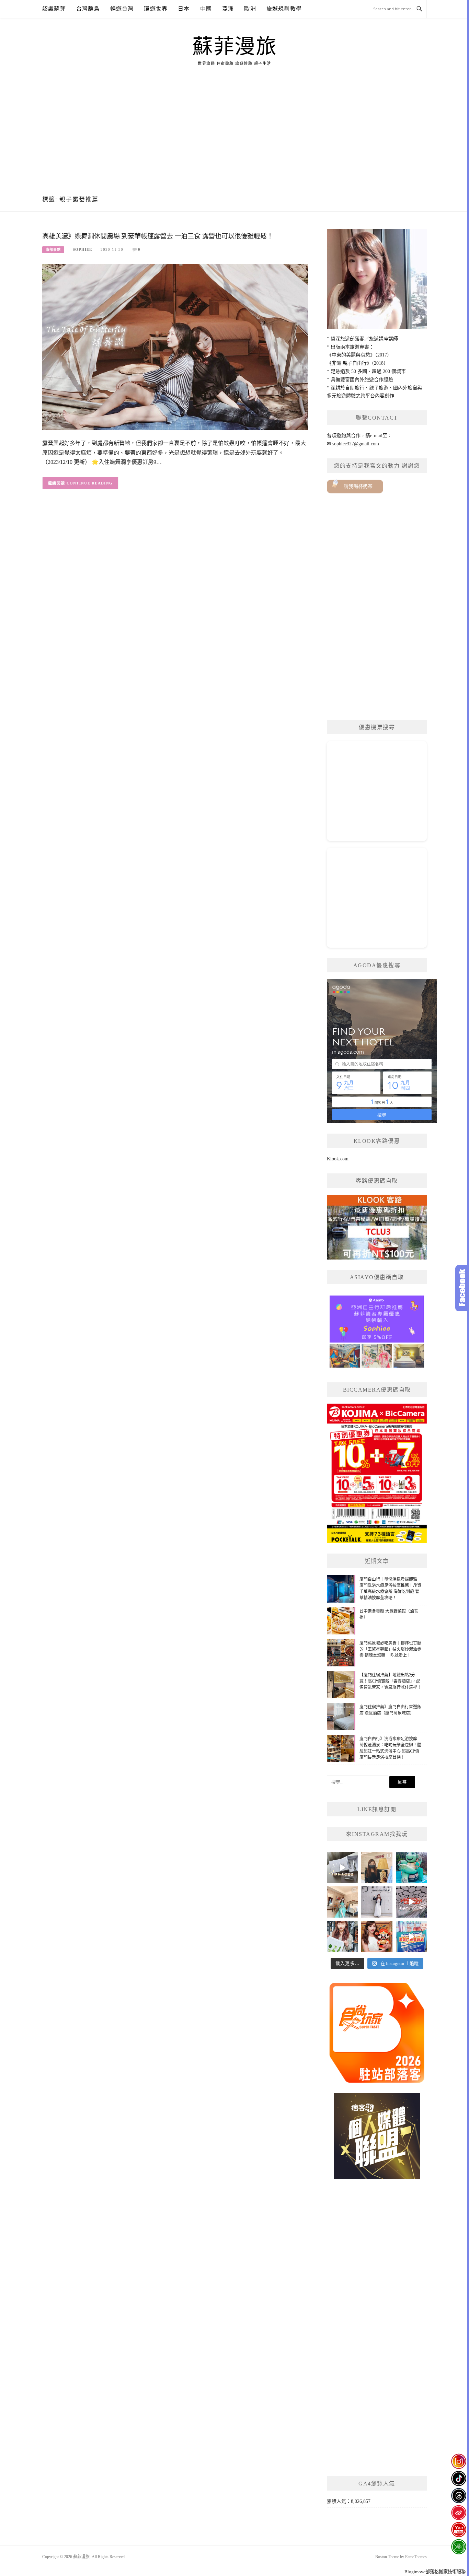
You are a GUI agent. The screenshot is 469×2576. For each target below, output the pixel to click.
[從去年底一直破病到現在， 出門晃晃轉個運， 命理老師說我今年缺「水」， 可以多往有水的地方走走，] (377, 1902)
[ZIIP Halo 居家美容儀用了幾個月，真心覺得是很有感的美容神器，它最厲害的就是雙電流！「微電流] (342, 1867)
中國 (206, 9)
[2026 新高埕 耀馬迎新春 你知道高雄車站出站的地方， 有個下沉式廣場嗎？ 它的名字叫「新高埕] (411, 1902)
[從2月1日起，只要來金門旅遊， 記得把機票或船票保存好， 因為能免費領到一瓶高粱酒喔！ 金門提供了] (411, 1936)
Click (462, 1288)
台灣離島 (88, 9)
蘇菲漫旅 (235, 47)
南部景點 (53, 250)
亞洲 (228, 9)
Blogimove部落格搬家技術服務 (435, 2572)
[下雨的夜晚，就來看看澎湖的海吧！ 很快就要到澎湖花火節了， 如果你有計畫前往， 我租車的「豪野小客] (411, 1867)
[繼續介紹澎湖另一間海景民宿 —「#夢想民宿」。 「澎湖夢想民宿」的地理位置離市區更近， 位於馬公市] (342, 1902)
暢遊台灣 (122, 9)
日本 (184, 9)
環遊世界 (156, 9)
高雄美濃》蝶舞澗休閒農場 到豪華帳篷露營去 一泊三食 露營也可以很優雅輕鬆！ (158, 236)
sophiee (82, 249)
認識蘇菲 (54, 9)
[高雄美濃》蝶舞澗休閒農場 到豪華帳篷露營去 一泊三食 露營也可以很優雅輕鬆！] (175, 346)
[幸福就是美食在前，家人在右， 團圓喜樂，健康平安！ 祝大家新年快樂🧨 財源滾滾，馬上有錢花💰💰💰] (377, 1936)
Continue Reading (90, 483)
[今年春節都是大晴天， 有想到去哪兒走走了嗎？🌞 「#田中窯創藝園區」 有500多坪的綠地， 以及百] (342, 1936)
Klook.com (338, 1159)
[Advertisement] (235, 136)
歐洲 (250, 9)
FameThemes (416, 2557)
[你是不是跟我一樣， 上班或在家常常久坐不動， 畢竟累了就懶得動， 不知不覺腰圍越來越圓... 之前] (377, 1867)
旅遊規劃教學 (284, 9)
